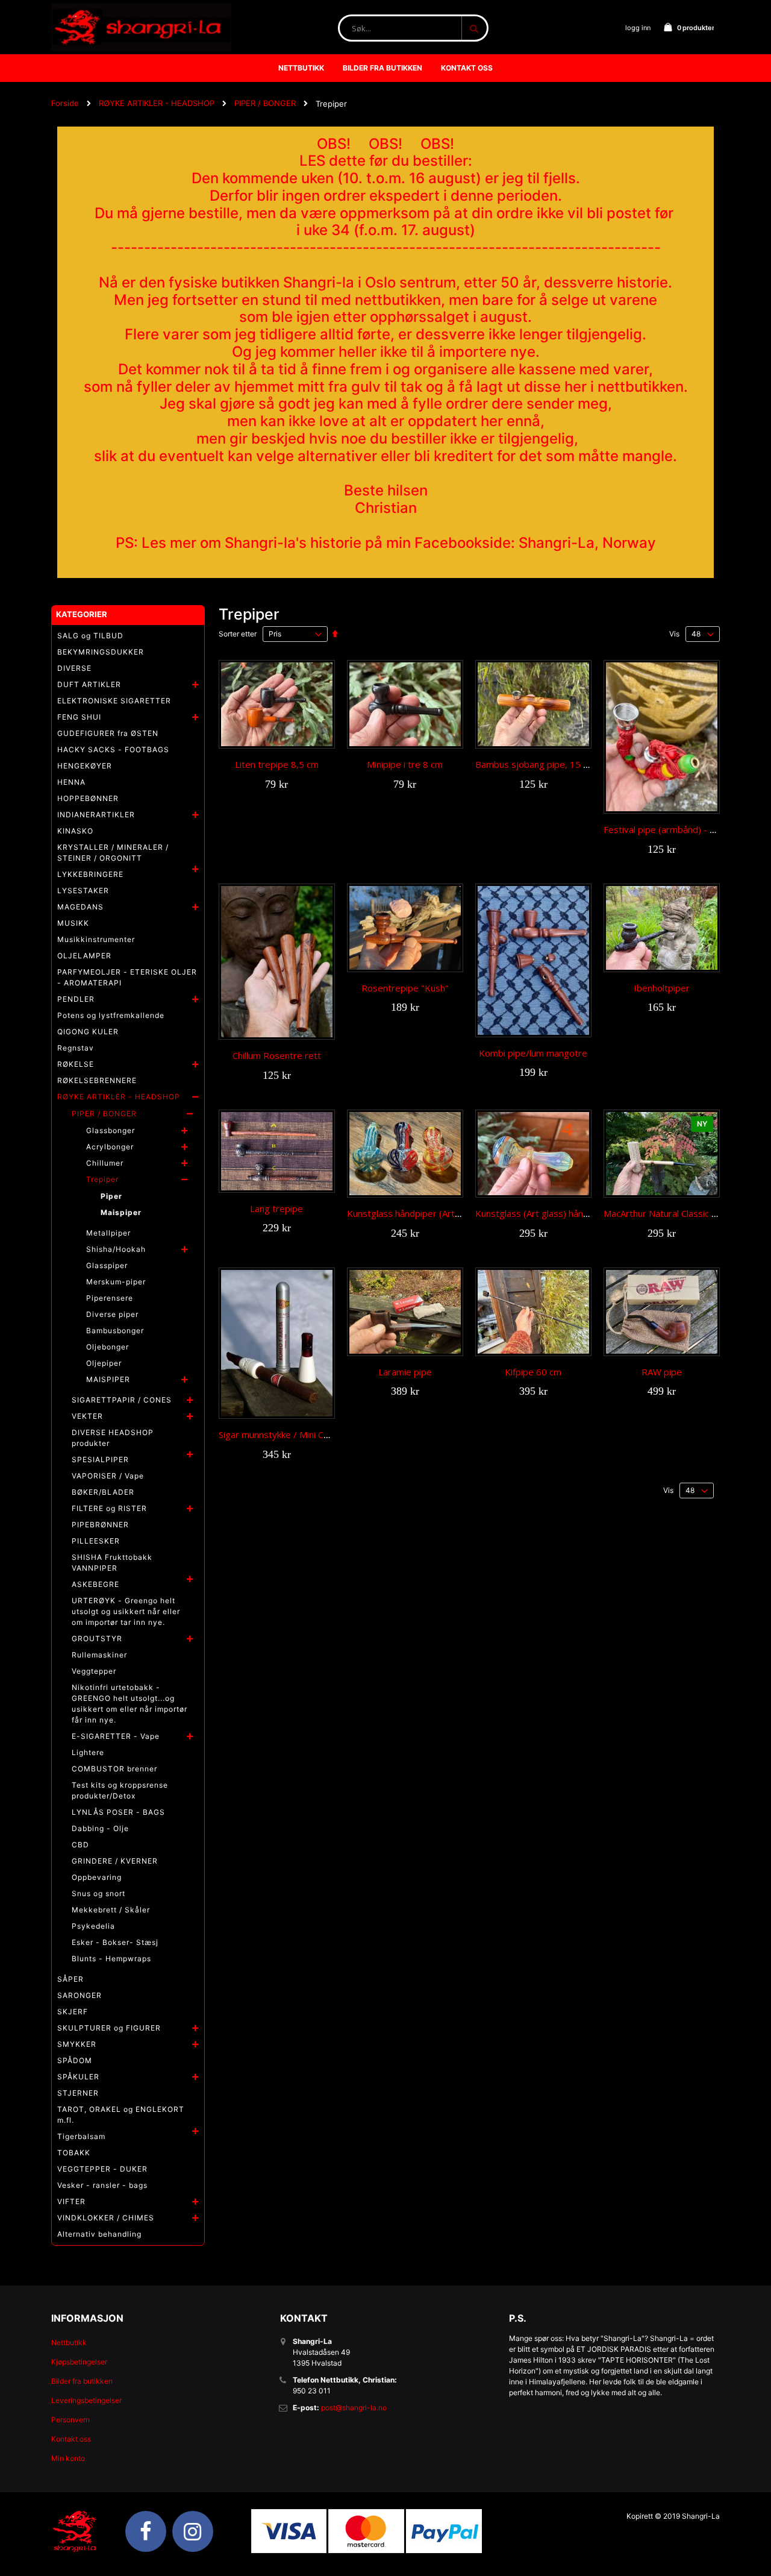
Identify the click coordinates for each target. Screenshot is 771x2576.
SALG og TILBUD (90, 636)
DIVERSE (74, 668)
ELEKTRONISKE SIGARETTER (114, 701)
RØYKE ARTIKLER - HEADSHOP (157, 103)
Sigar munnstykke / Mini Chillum (282, 1434)
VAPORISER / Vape (108, 1476)
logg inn (638, 28)
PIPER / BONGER (265, 103)
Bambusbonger (115, 1330)
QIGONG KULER (88, 1032)
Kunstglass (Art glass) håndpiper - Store (558, 1213)
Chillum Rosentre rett (277, 1055)
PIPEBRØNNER (100, 1525)
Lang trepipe (276, 1208)
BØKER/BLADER (103, 1492)
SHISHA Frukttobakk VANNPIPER (112, 1563)
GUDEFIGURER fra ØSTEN (108, 733)
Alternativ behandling (99, 2234)
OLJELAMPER (84, 956)
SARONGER (80, 1995)
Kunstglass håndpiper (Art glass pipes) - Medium (448, 1213)
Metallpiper (108, 1233)
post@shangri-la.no (354, 2408)
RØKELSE (76, 1064)
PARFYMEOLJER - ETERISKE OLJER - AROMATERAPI (127, 977)
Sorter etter (238, 634)
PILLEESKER (96, 1541)
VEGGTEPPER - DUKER (102, 2169)
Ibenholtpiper (662, 988)
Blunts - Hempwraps (111, 1959)
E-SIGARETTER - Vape (116, 1736)
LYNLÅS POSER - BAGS (118, 1812)
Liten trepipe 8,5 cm (277, 764)
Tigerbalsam (81, 2136)
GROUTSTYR (97, 1638)
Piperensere (110, 1298)
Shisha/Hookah (116, 1249)
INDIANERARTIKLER (96, 815)
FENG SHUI (79, 717)
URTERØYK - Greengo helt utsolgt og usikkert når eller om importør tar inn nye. (126, 1611)
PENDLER (76, 999)
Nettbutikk (69, 2342)
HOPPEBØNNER (88, 798)
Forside (65, 103)
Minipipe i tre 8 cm (405, 764)
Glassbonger (111, 1130)
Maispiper (121, 1212)
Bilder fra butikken (82, 2381)
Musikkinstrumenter (96, 939)
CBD (80, 1845)
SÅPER (70, 1979)
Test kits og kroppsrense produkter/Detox (120, 1790)
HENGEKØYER (85, 766)
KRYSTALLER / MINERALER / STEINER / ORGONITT (113, 853)
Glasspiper (107, 1265)
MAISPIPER (108, 1379)
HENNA (71, 782)
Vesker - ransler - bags (102, 2185)
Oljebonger (108, 1347)
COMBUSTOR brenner (114, 1769)
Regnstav (76, 1048)
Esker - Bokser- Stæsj (115, 1942)
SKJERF (73, 2012)
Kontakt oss (71, 2439)
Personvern (70, 2420)
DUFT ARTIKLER (89, 684)
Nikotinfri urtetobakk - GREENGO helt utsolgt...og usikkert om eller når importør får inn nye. (130, 1704)
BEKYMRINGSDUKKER (101, 652)
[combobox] (413, 28)
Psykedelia (93, 1926)
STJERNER (78, 2093)
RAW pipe (662, 1372)
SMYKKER (77, 2044)
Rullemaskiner (99, 1655)
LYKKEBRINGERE (90, 874)
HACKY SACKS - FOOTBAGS (113, 749)
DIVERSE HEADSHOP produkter (113, 1438)
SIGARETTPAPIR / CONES (122, 1400)
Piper (111, 1196)
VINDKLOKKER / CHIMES (106, 2218)
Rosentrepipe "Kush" (405, 988)
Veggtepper (94, 1671)
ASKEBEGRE (95, 1584)
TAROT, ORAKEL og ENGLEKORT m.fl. (121, 2115)
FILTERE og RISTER (109, 1508)
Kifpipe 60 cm (533, 1372)
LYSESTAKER (83, 891)
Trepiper (102, 1179)
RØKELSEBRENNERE (97, 1080)
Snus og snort (98, 1893)
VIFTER (71, 2201)
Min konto (68, 2458)
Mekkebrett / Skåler (111, 1910)
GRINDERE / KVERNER (115, 1861)
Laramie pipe (405, 1372)
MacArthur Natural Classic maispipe (676, 1213)
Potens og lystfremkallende (111, 1015)
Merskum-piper (116, 1282)
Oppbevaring (97, 1877)
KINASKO (75, 831)
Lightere (88, 1752)
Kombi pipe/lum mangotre (533, 1053)
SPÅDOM (75, 2060)
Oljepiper (104, 1363)
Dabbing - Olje (100, 1828)
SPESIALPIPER (100, 1459)
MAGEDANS (80, 907)
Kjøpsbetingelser (79, 2362)
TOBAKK (74, 2153)
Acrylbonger (110, 1147)
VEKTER (87, 1416)
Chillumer (105, 1163)
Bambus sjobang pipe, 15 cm (535, 764)
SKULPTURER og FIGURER (109, 2028)
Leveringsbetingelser (86, 2400)
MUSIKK (73, 923)
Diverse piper (112, 1314)
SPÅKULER (78, 2077)
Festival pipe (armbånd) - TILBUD (673, 829)
